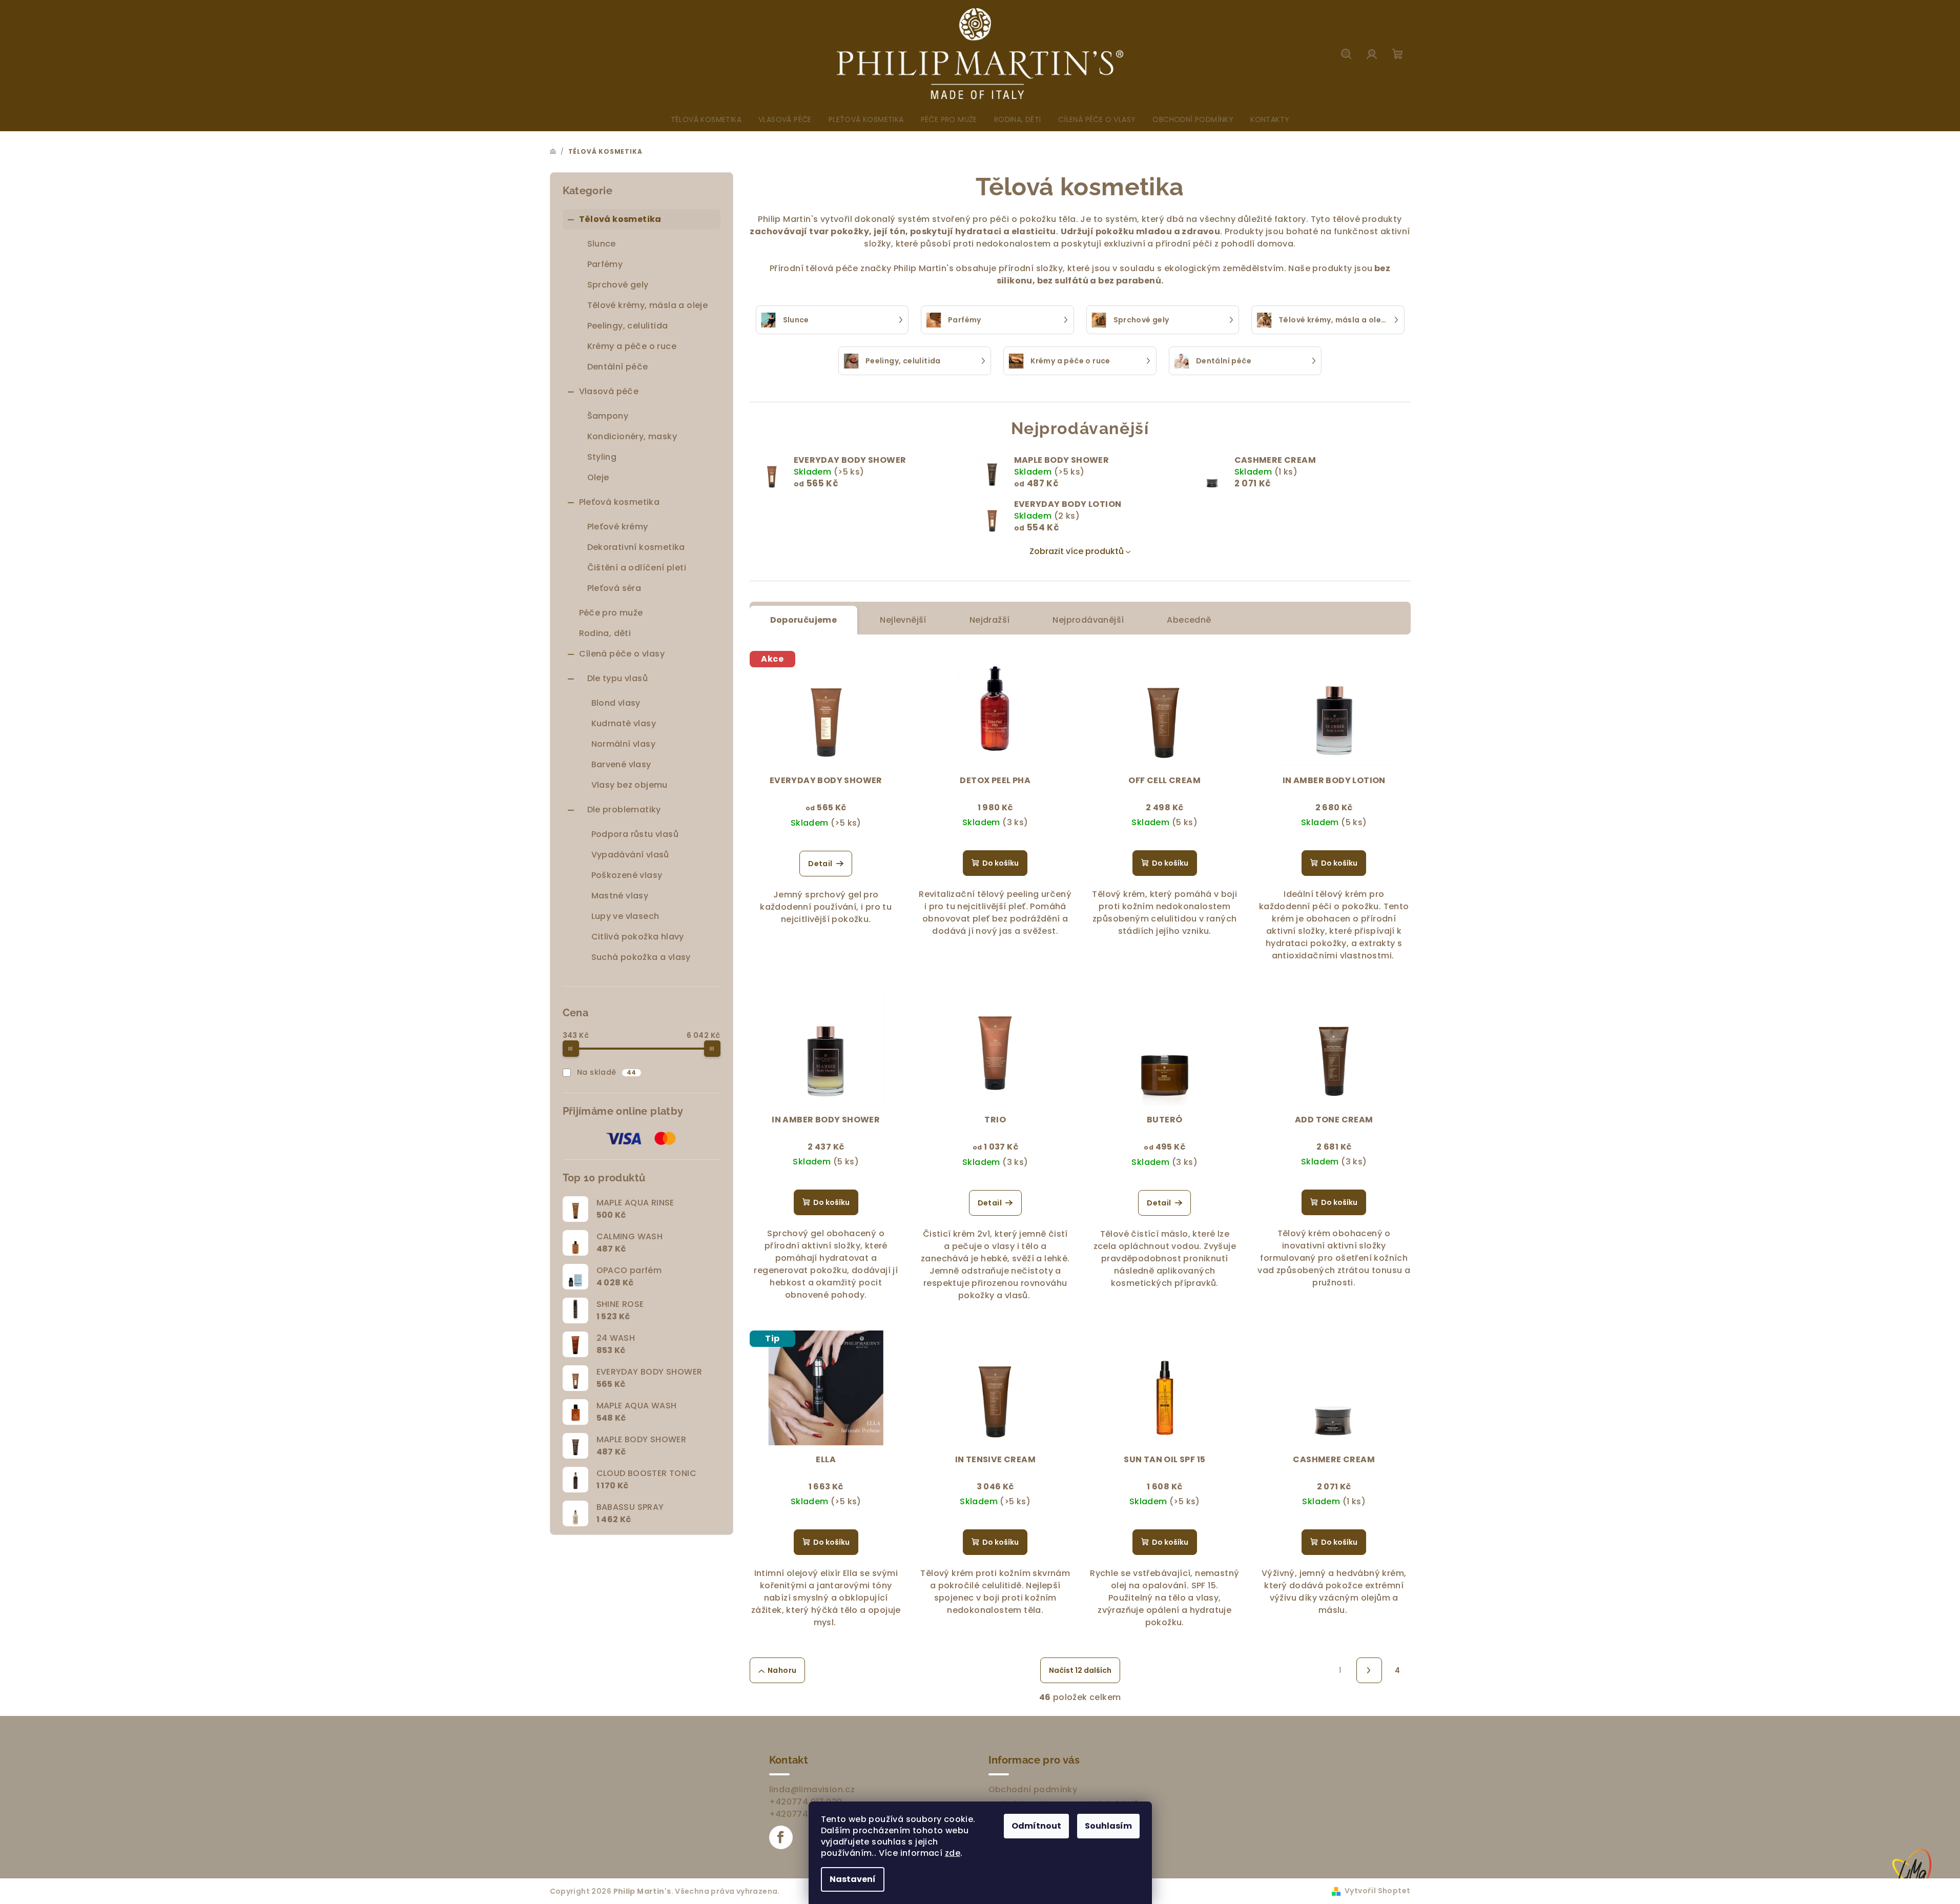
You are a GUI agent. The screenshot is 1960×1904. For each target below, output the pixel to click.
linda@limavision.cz (812, 1789)
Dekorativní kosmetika (636, 547)
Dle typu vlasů (618, 678)
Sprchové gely (618, 285)
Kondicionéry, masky (632, 436)
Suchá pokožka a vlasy (641, 957)
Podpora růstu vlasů (635, 834)
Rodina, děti (605, 633)
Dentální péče (618, 367)
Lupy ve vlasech (625, 916)
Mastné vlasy (620, 896)
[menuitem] (706, 119)
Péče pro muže (611, 613)
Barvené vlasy (621, 764)
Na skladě (607, 1072)
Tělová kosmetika (620, 219)
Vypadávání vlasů (630, 855)
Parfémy (605, 264)
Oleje (598, 477)
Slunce (602, 244)
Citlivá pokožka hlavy (638, 937)
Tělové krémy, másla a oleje (648, 305)
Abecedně (1189, 620)
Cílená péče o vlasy (622, 654)
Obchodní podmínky (1033, 1789)
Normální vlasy (624, 744)
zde (953, 1853)
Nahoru (782, 1670)
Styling (602, 457)
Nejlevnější (903, 620)
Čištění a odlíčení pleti (637, 568)
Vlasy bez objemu (630, 785)
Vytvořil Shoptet (1377, 1891)
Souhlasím (1108, 1826)
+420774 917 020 (806, 1802)
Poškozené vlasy (627, 875)
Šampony (608, 416)
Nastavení (853, 1879)
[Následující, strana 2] (1369, 1670)
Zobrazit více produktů (1077, 551)
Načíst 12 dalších (1080, 1670)
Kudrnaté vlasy (624, 723)
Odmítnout (1036, 1826)
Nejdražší (990, 620)
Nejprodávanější (1088, 620)
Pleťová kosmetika (620, 502)
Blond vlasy (616, 703)
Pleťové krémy (618, 527)
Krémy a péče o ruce (632, 346)
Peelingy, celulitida (628, 326)
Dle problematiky (624, 810)
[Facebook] (781, 1837)
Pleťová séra (614, 588)
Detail (820, 864)
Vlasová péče (609, 391)
